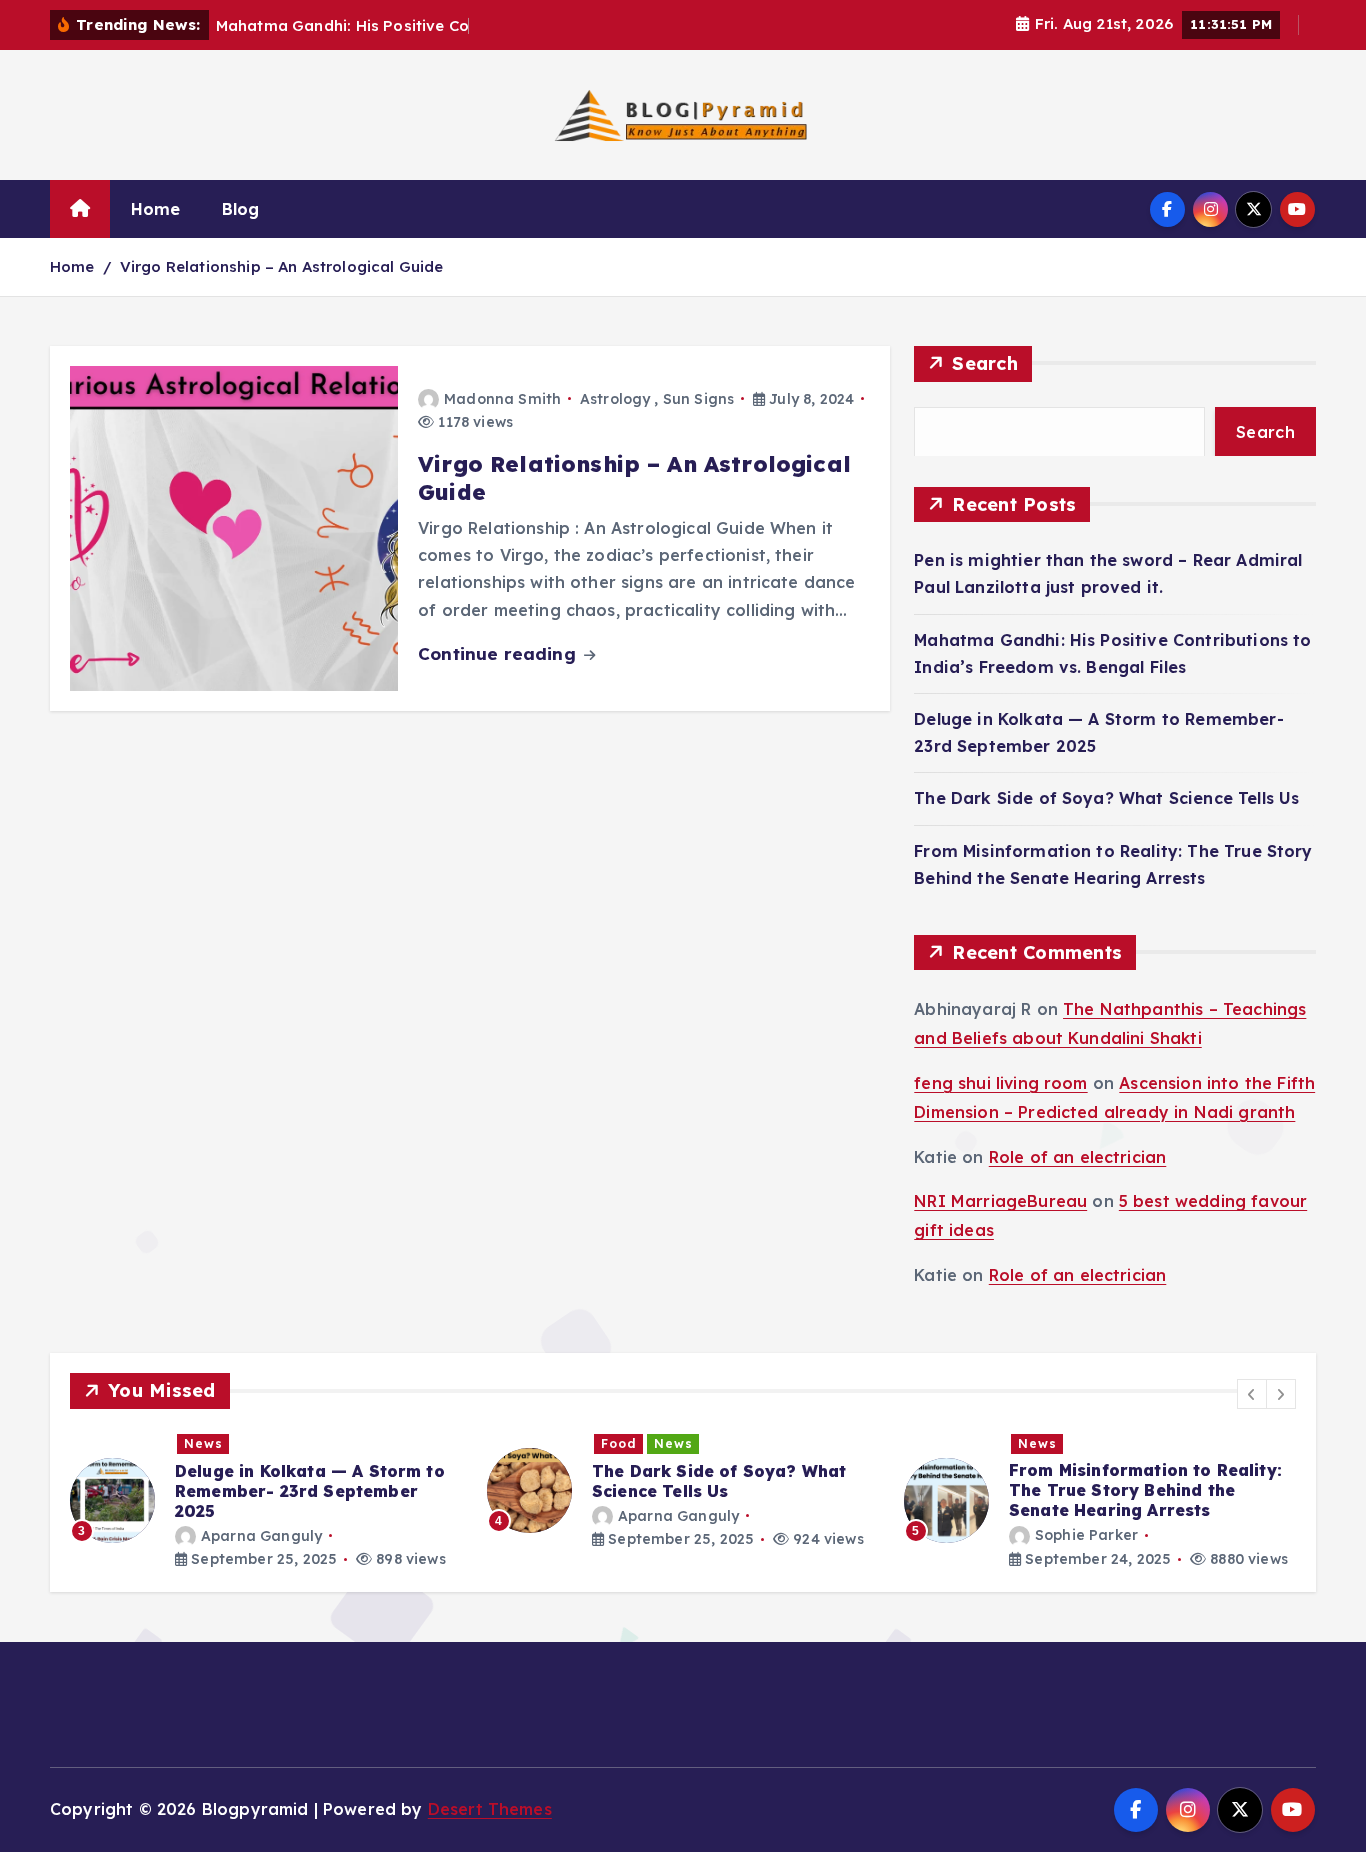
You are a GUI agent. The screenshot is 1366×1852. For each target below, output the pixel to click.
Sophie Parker (1086, 1535)
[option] (266, 1500)
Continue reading (499, 653)
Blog (241, 209)
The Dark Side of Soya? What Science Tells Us (1106, 798)
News (203, 1443)
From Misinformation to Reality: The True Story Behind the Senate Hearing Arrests (1145, 1490)
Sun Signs (698, 399)
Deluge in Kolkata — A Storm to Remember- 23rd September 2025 (310, 1490)
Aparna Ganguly (261, 1535)
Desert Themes (490, 1809)
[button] (1252, 1394)
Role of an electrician (1078, 1156)
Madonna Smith (502, 399)
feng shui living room (1000, 1083)
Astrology (615, 399)
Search (985, 363)
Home (156, 209)
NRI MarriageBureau (1000, 1201)
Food (619, 1443)
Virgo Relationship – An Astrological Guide (282, 266)
